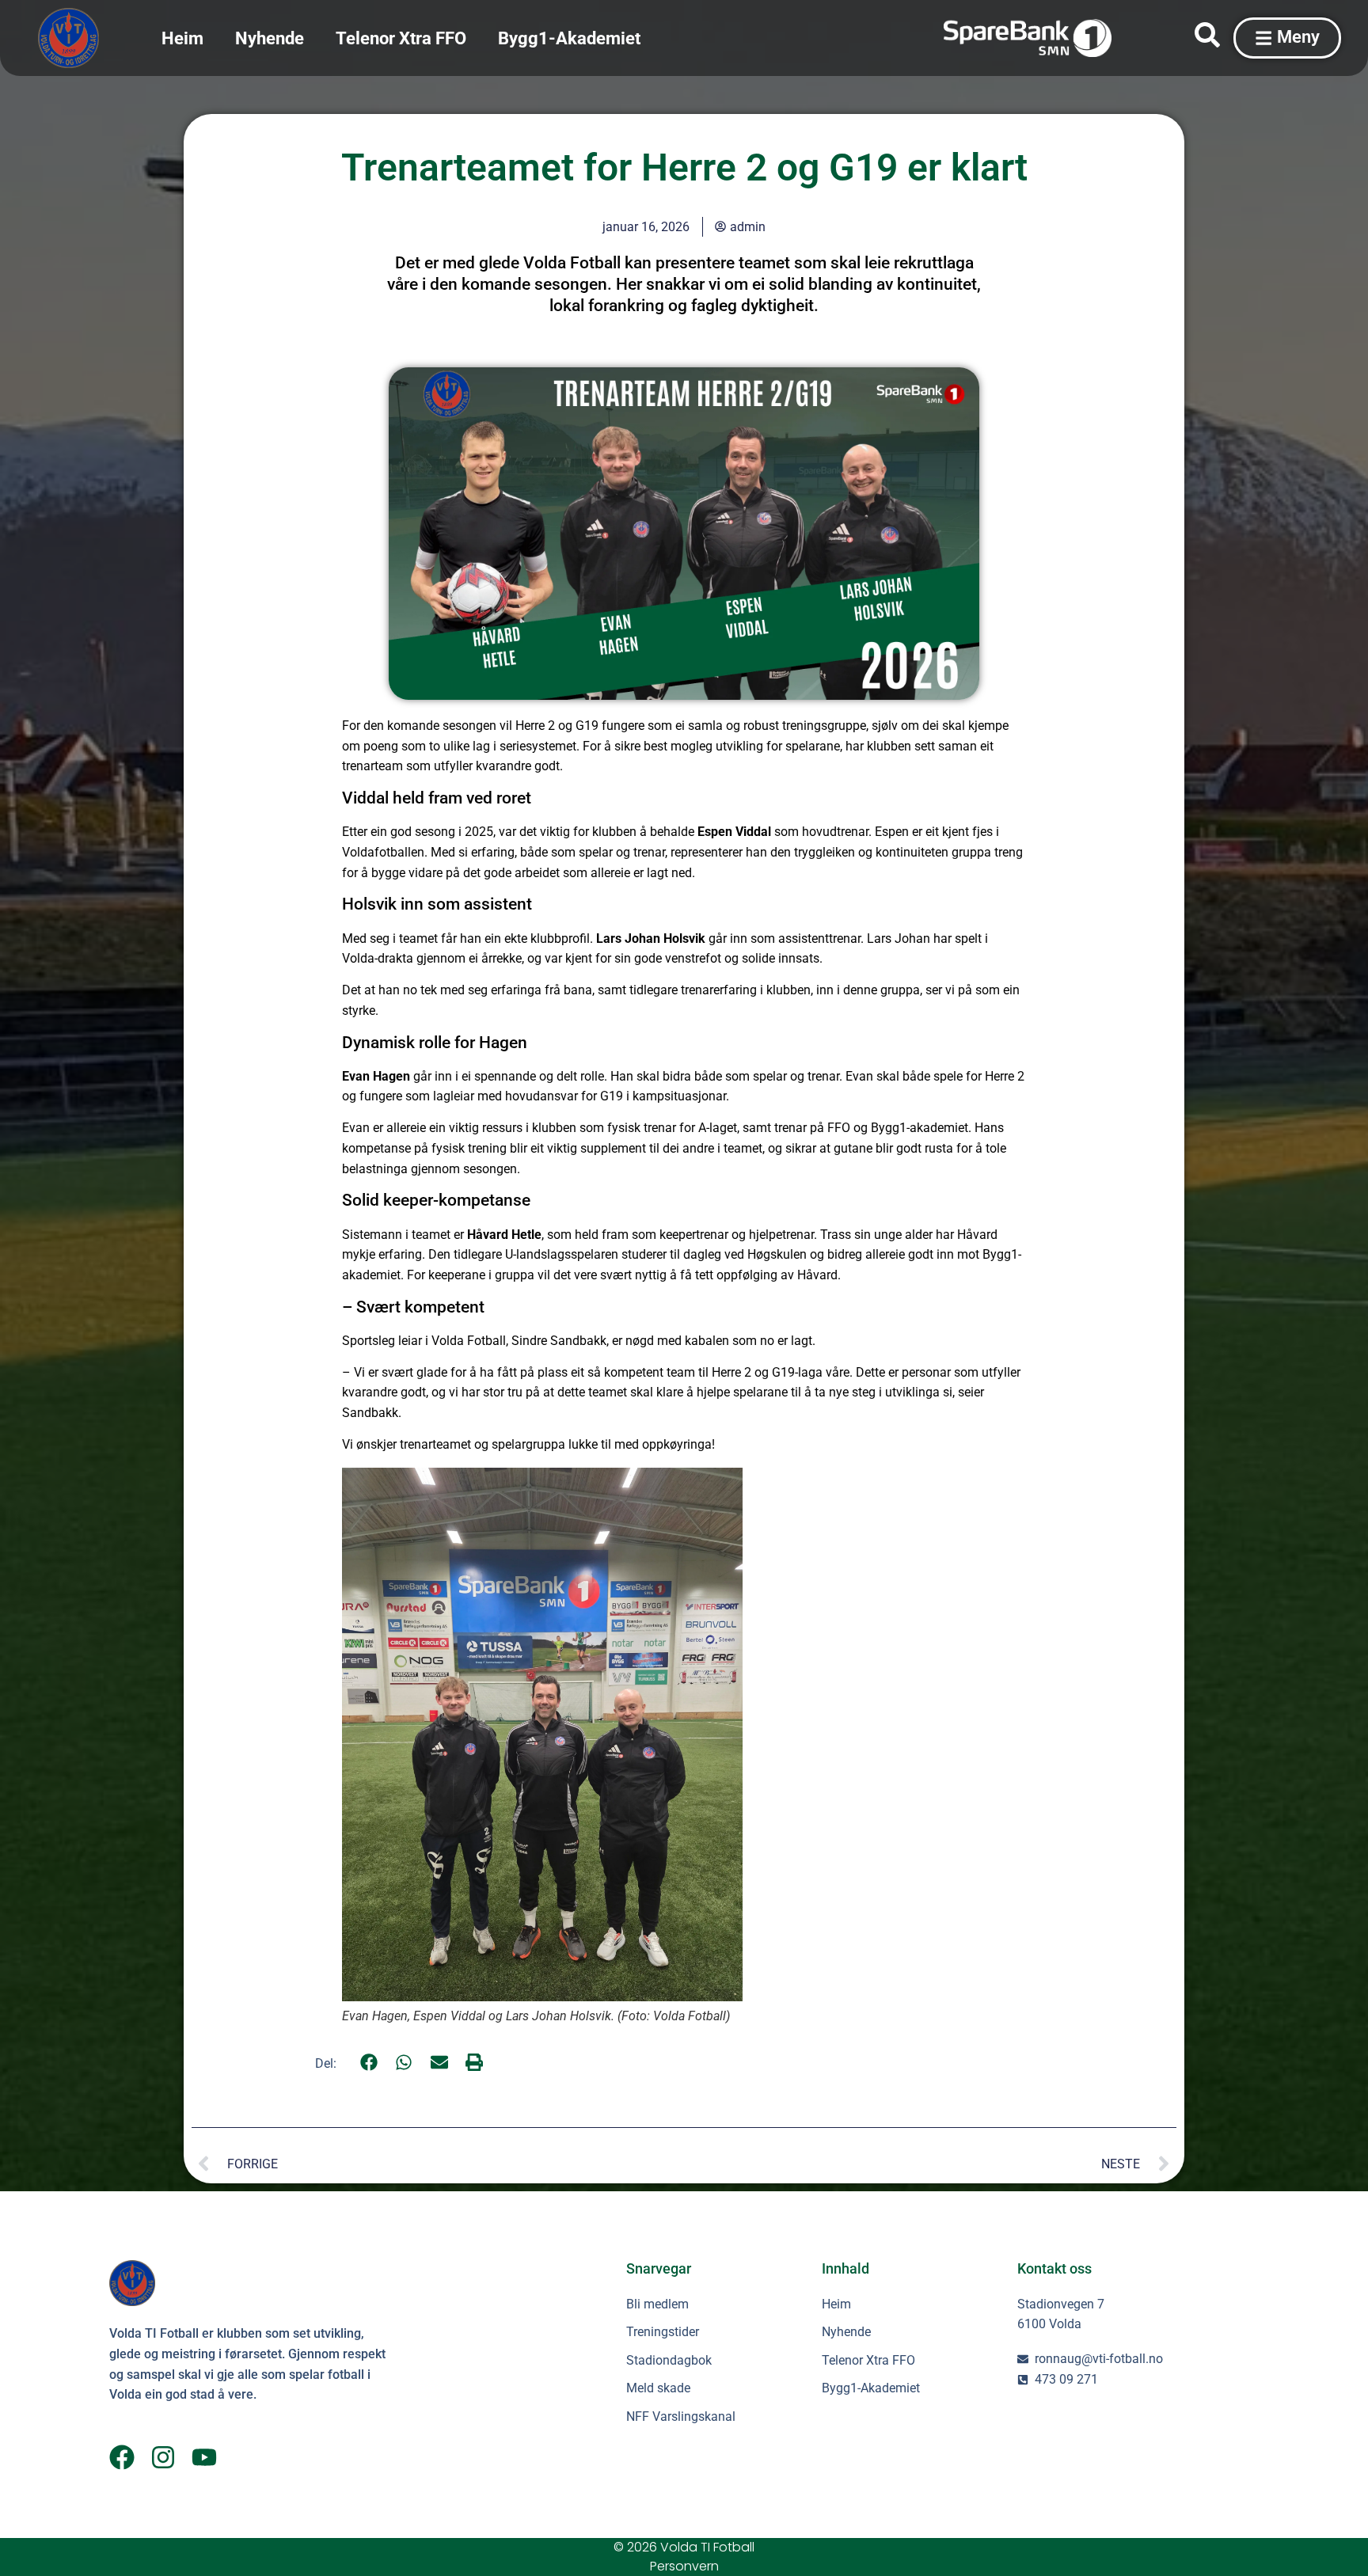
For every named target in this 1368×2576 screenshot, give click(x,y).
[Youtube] (204, 2457)
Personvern (684, 2566)
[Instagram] (163, 2457)
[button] (369, 2063)
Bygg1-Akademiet (569, 38)
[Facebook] (122, 2457)
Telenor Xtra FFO (401, 38)
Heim (182, 38)
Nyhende (270, 38)
